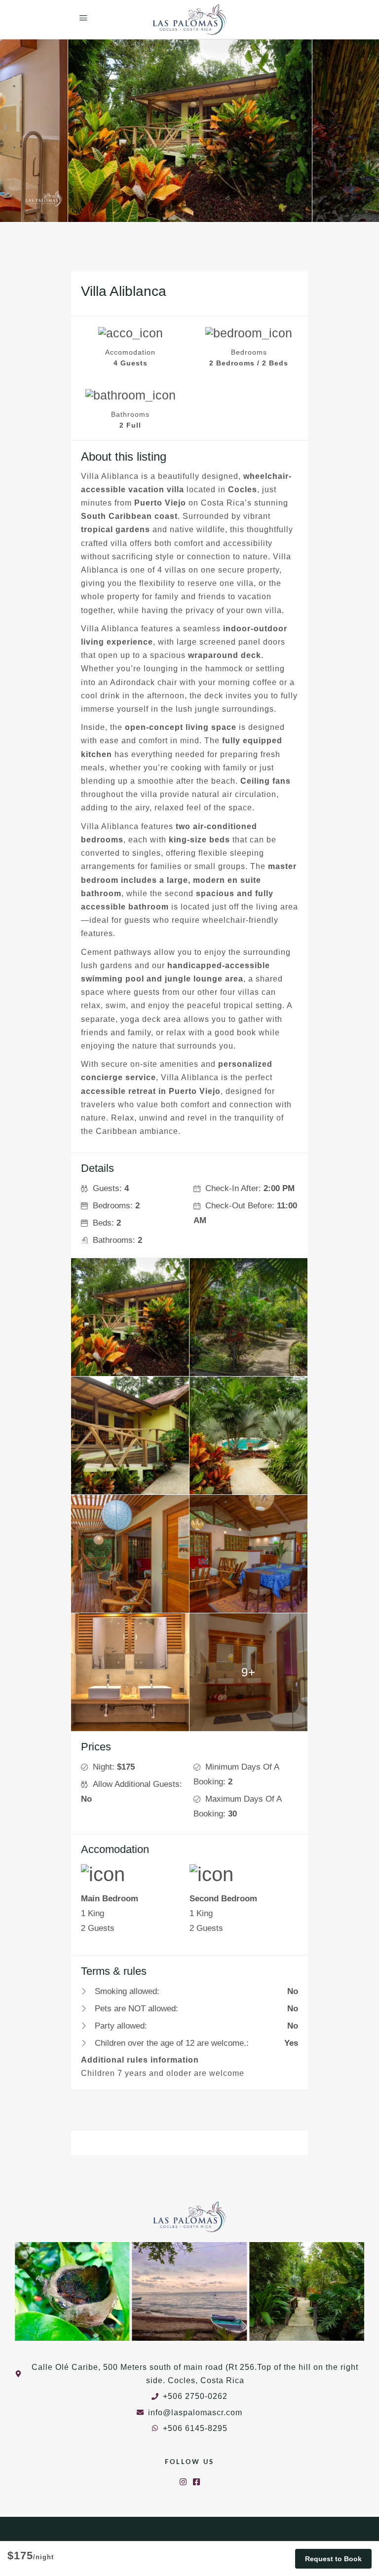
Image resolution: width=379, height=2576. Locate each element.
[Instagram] (183, 2482)
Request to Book (333, 2559)
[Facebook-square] (196, 2482)
